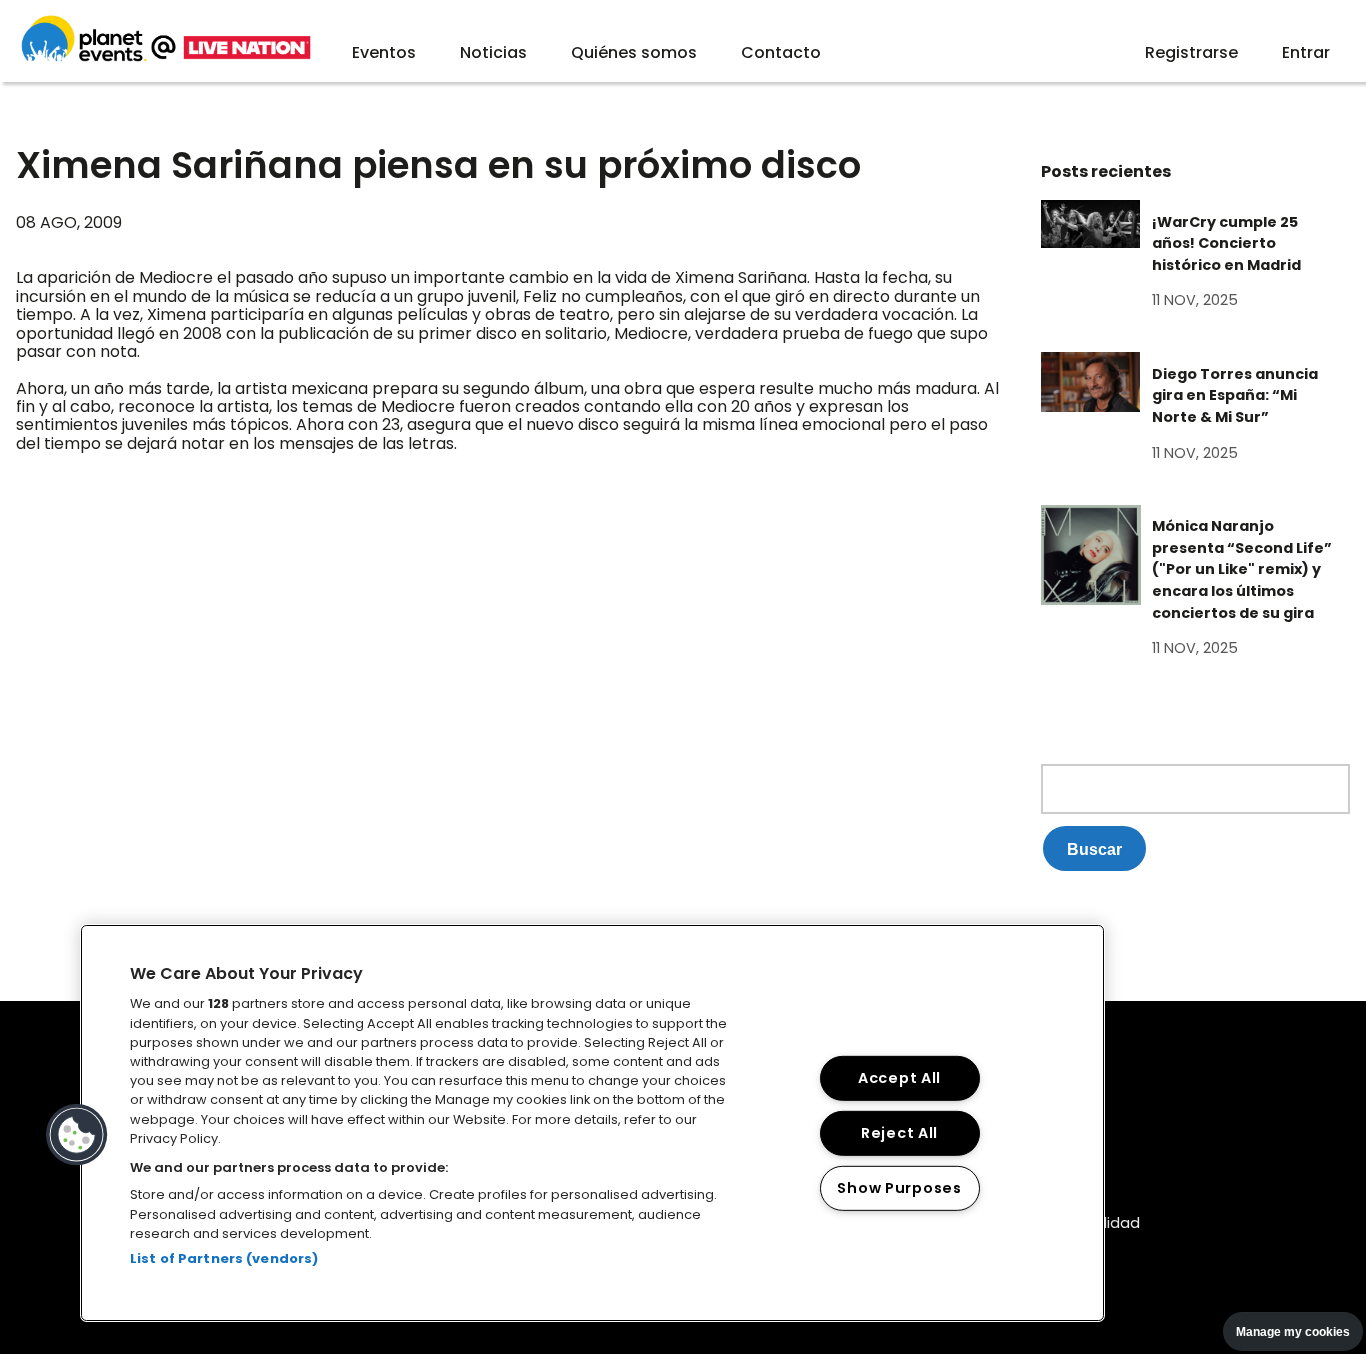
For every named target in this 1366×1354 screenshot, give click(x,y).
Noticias (493, 52)
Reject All (899, 1132)
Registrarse (1191, 52)
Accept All (899, 1078)
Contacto (781, 52)
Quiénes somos (634, 52)
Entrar (1306, 52)
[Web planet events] (166, 58)
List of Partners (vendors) (224, 1258)
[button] (77, 1135)
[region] (592, 1123)
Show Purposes (899, 1187)
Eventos (384, 52)
